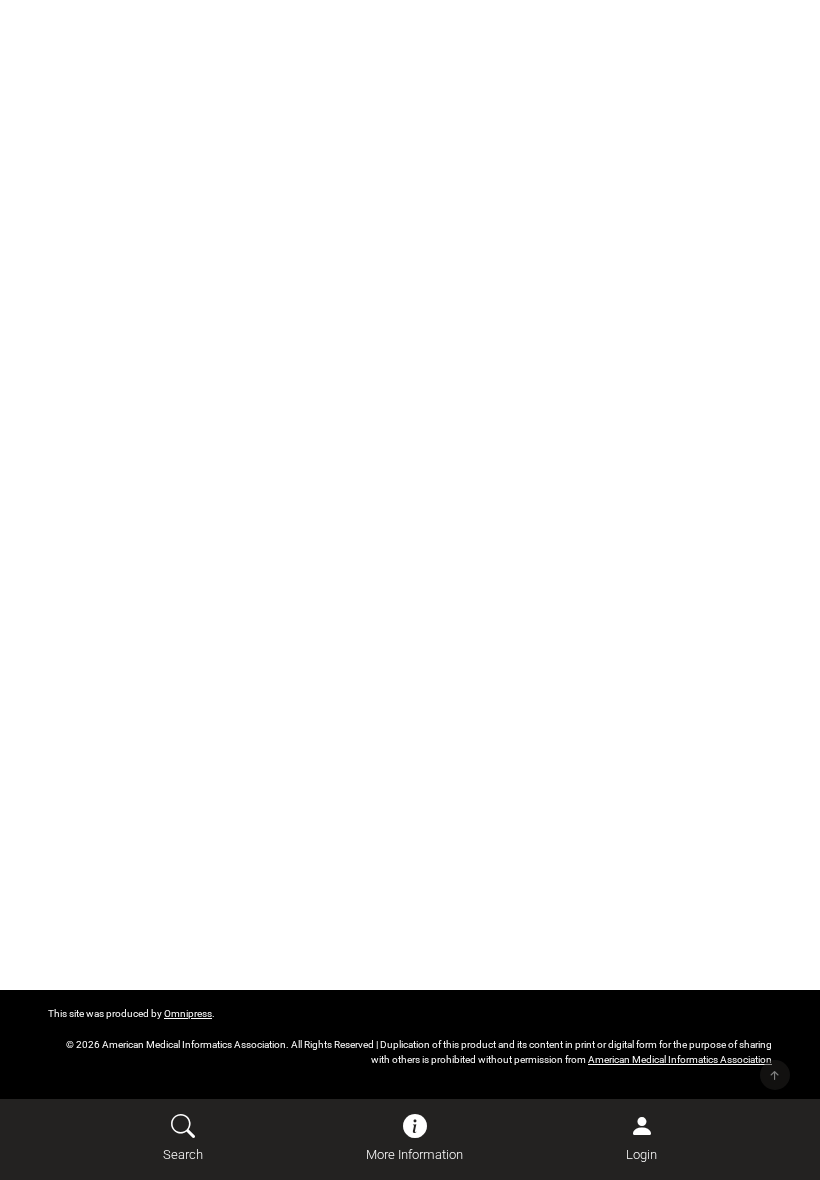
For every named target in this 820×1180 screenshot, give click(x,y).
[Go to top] (775, 1075)
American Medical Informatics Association (680, 1059)
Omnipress (188, 1013)
